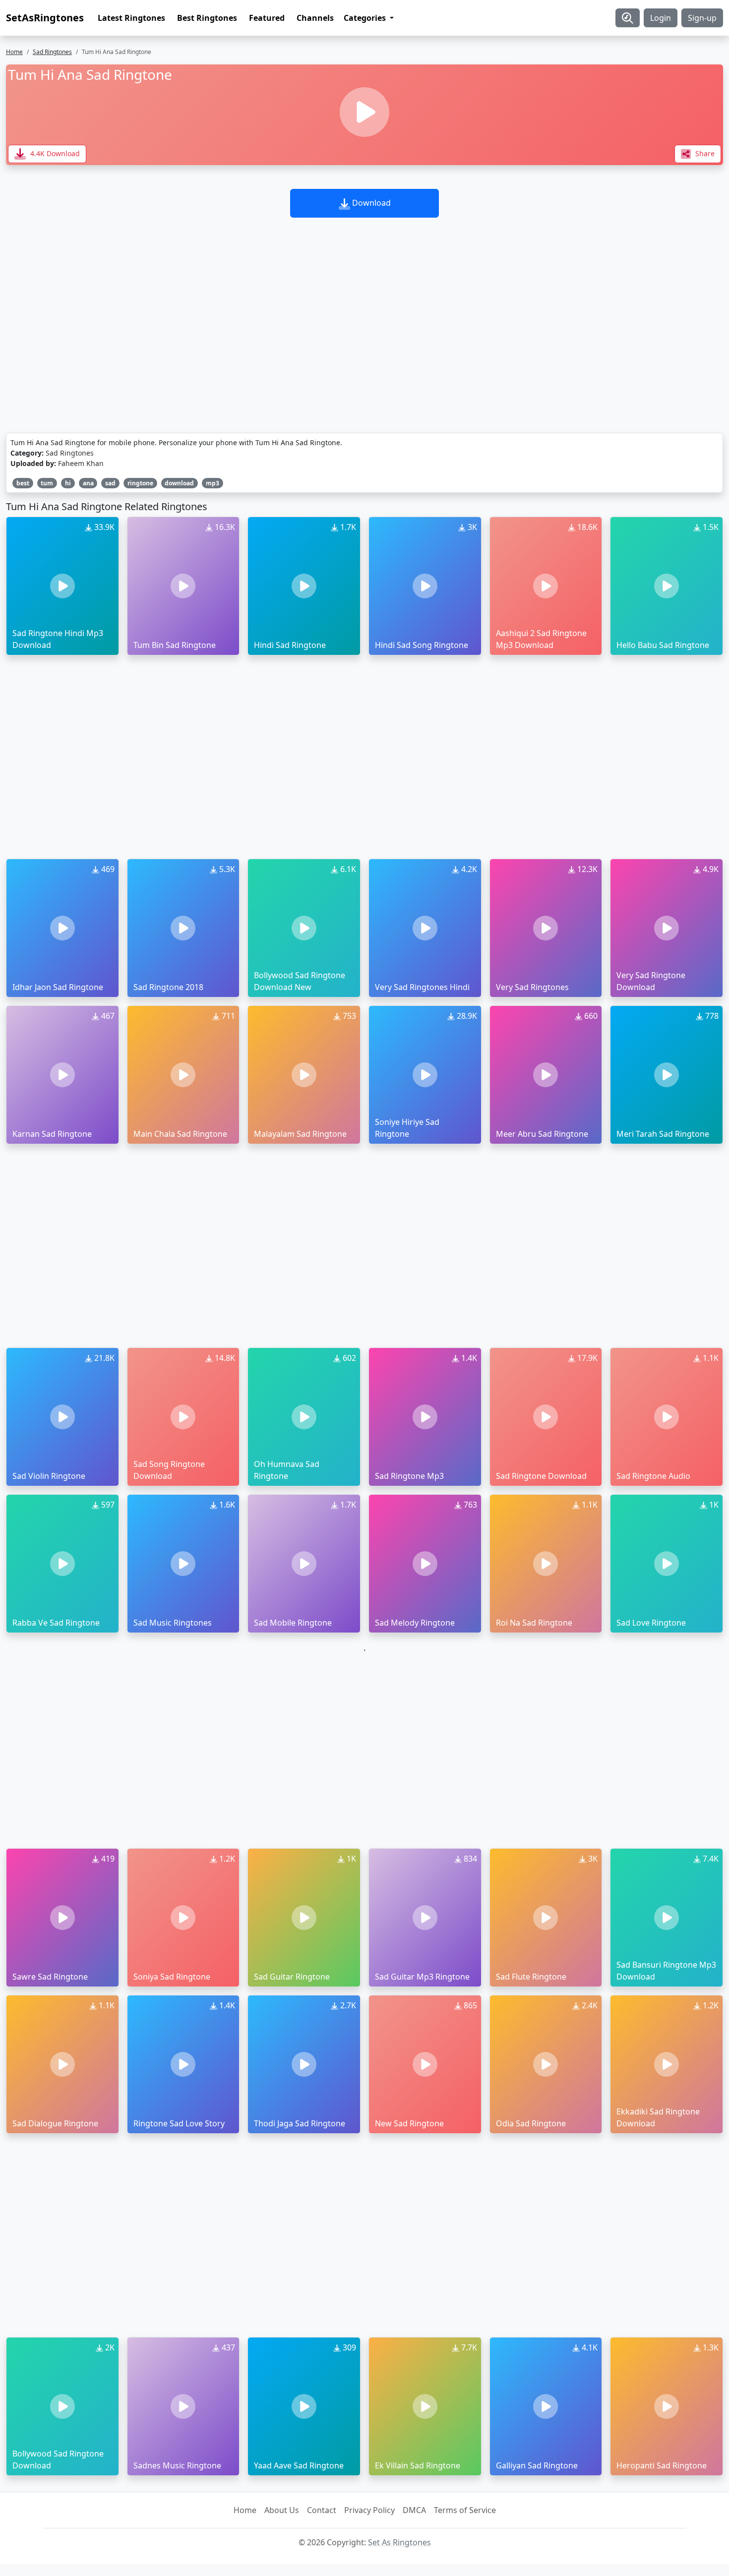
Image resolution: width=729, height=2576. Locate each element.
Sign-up (702, 18)
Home (14, 52)
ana (88, 483)
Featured (267, 18)
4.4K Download (54, 153)
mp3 (213, 483)
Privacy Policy (369, 2510)
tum (47, 483)
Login (661, 18)
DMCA (414, 2510)
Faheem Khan (81, 463)
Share (704, 153)
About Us (282, 2510)
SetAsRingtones (45, 18)
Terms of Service (465, 2510)
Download (370, 203)
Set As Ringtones (399, 2542)
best (23, 483)
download (179, 483)
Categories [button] (366, 18)
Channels (315, 18)
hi (68, 483)
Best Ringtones (207, 18)
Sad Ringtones (52, 52)
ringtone (140, 483)
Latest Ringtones (131, 18)
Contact (322, 2510)
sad (110, 483)
